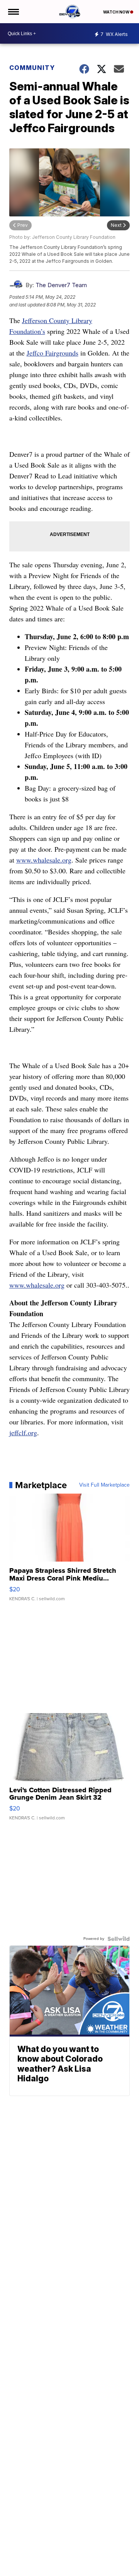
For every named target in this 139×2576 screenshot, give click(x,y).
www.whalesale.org (44, 860)
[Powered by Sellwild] (119, 1939)
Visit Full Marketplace (104, 1485)
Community (32, 68)
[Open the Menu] (13, 12)
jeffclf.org (23, 1433)
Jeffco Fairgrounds (53, 353)
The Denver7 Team (61, 285)
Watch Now (117, 12)
